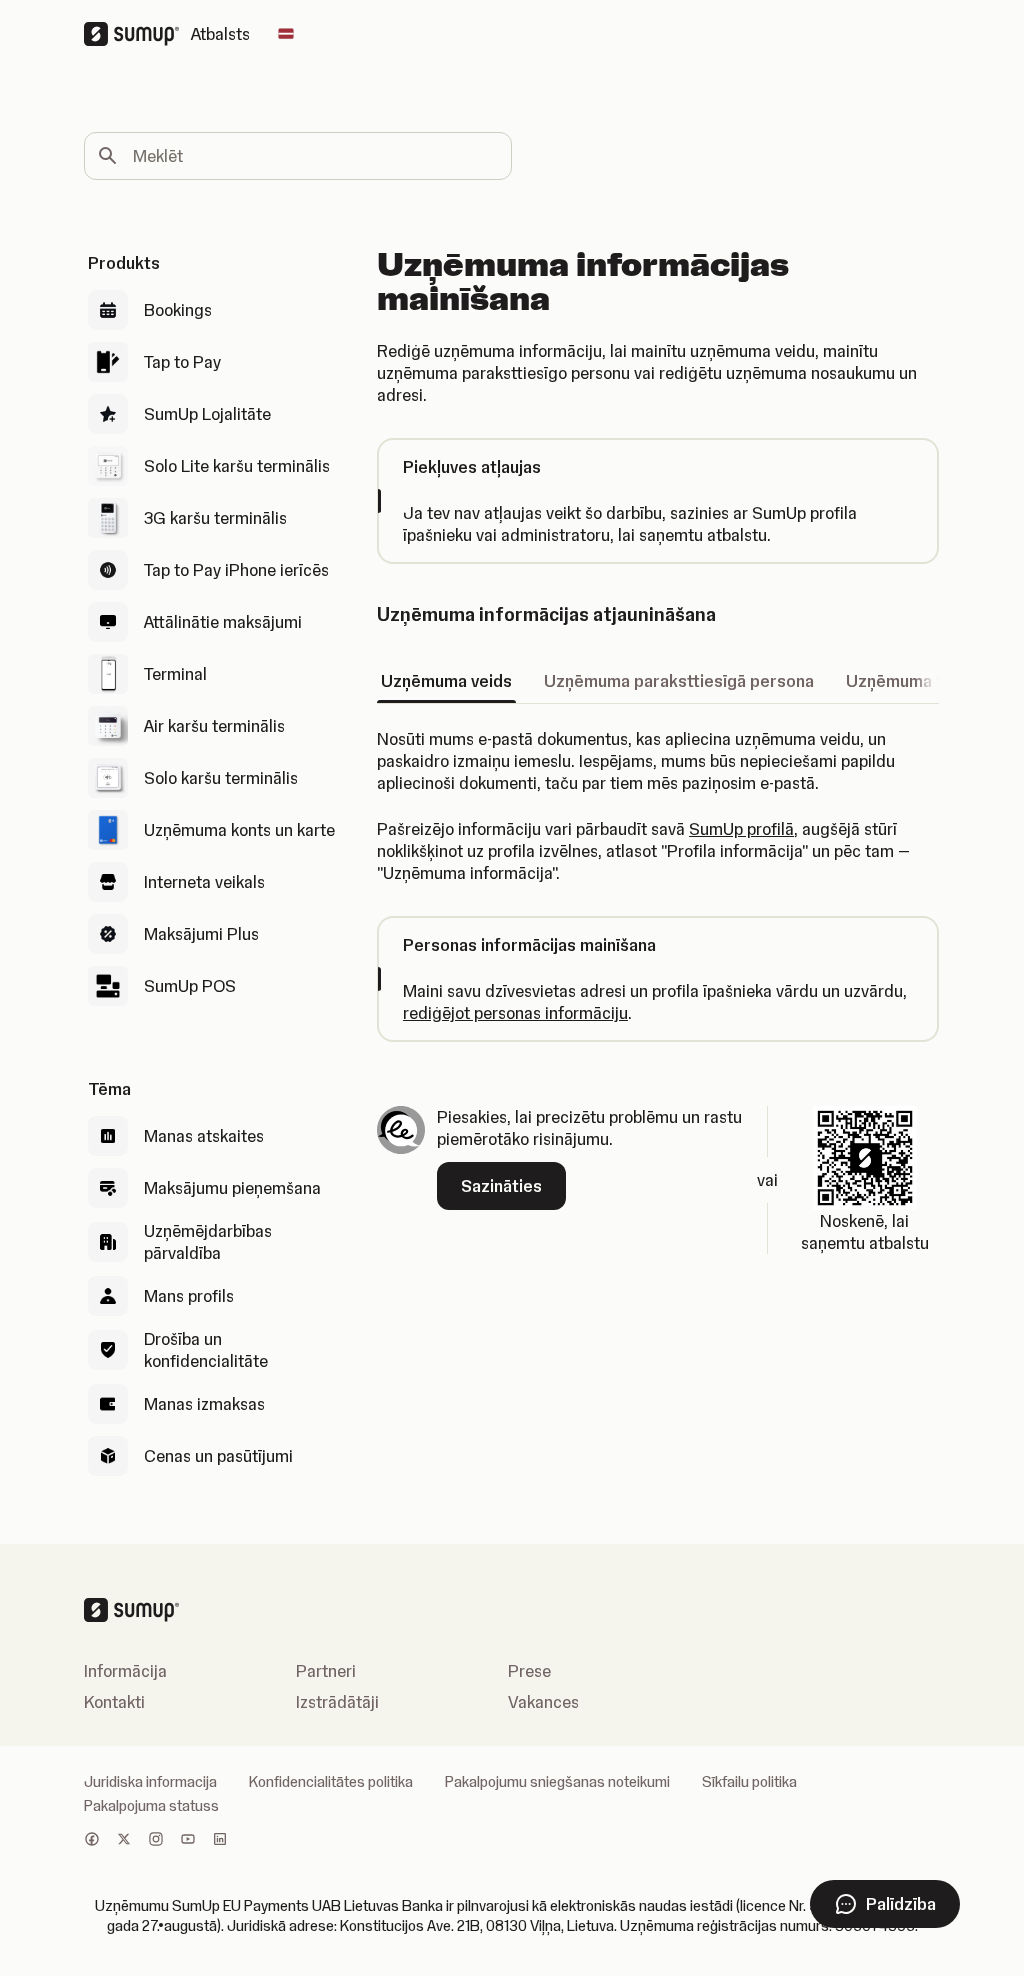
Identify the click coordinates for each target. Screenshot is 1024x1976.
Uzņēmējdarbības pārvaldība (208, 1242)
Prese (529, 1671)
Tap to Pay (182, 362)
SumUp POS (190, 986)
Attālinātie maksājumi (223, 622)
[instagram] (156, 1841)
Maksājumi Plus (201, 934)
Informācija (125, 1671)
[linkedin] (220, 1841)
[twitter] (124, 1841)
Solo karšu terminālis (221, 778)
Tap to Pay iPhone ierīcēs (236, 570)
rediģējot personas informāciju (515, 1013)
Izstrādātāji (337, 1702)
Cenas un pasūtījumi (218, 1456)
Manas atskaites (204, 1136)
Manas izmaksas (204, 1404)
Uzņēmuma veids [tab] (446, 681)
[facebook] (92, 1841)
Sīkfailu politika (749, 1782)
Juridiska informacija (150, 1782)
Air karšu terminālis (214, 726)
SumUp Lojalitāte (207, 414)
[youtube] (188, 1841)
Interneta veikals (204, 882)
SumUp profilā (741, 829)
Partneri (326, 1671)
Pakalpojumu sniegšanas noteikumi (557, 1782)
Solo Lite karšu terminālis (237, 466)
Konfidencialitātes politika (331, 1782)
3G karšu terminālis (215, 518)
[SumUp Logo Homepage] (137, 34)
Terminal (175, 674)
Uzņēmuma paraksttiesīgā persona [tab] (679, 681)
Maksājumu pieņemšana (232, 1188)
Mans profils (189, 1296)
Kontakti (114, 1702)
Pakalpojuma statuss (151, 1806)
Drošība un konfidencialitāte (206, 1350)
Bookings (178, 310)
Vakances (543, 1702)
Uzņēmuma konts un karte (239, 830)
